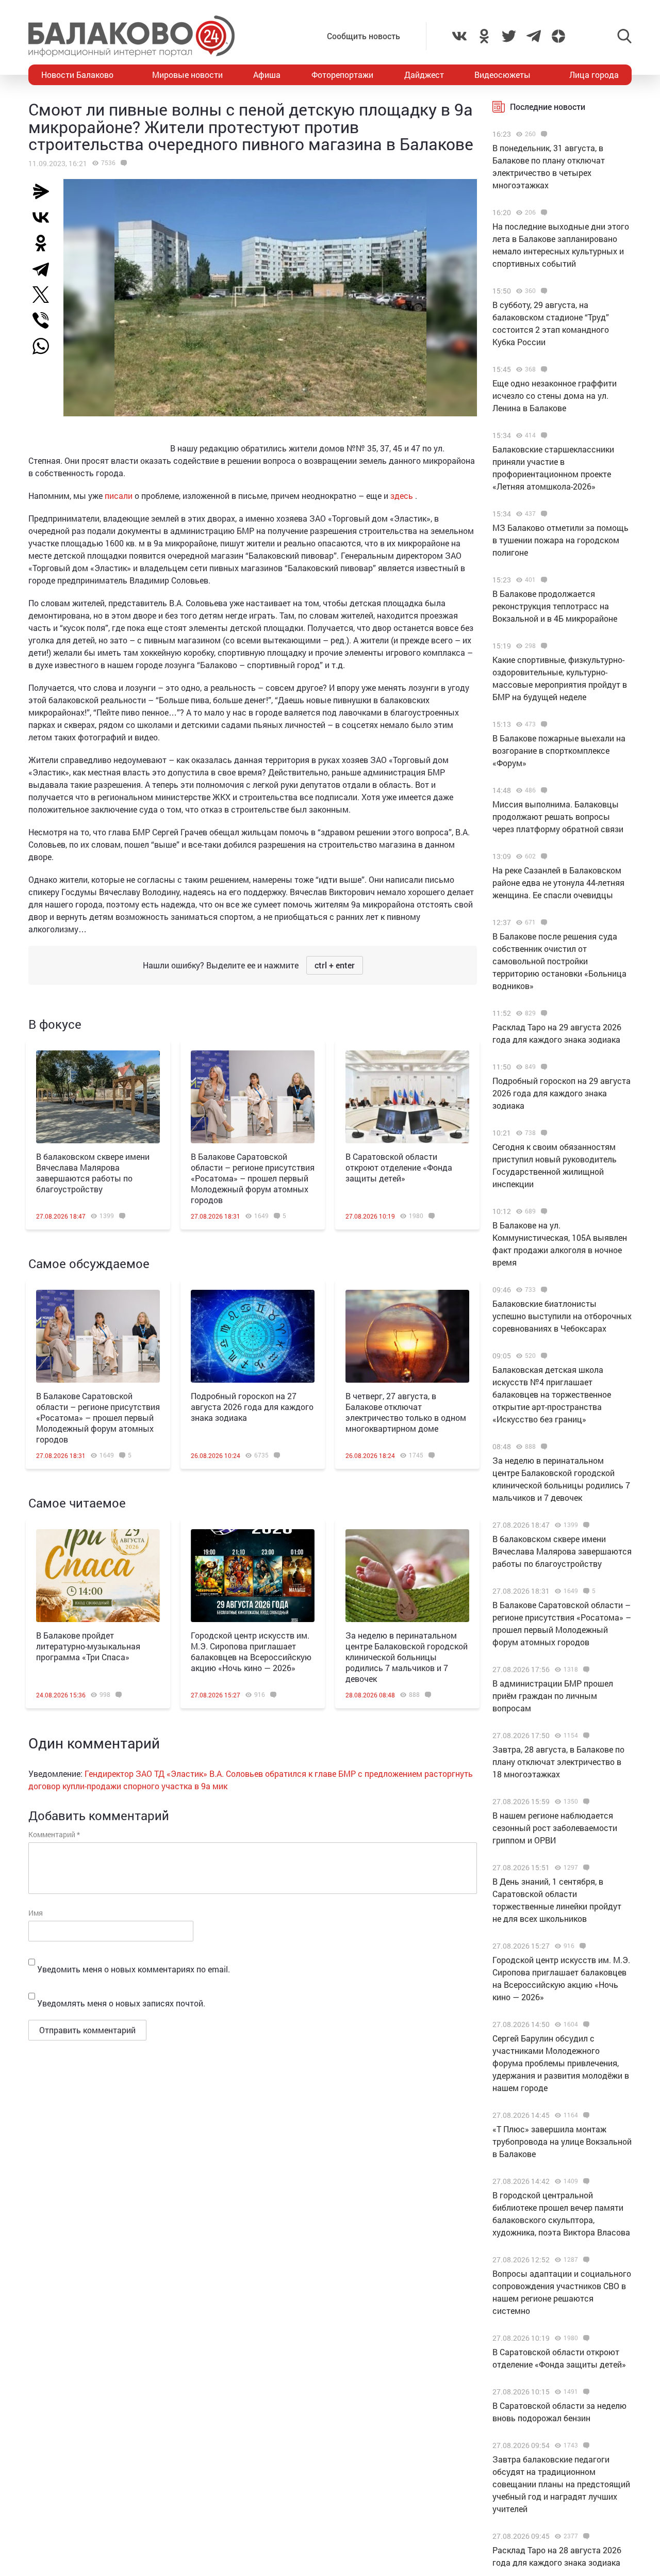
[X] (45, 295)
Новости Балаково (77, 75)
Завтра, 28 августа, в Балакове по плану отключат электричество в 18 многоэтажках (558, 1762)
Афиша (267, 75)
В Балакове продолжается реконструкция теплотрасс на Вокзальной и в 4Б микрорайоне (555, 606)
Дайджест (424, 75)
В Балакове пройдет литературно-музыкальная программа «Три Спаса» (88, 1646)
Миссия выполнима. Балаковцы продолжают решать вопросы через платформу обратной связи (558, 816)
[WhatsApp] (46, 346)
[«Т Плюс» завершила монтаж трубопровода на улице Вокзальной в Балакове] (585, 2115)
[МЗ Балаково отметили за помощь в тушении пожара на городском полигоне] (543, 514)
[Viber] (45, 320)
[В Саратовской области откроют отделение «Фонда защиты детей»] (407, 1097)
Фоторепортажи (342, 75)
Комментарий (54, 1834)
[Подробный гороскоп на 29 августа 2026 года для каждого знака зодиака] (543, 1067)
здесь (403, 496)
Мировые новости (187, 75)
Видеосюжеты (502, 75)
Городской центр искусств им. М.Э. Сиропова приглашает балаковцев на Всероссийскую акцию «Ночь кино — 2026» (251, 1651)
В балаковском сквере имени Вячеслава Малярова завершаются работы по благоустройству (93, 1173)
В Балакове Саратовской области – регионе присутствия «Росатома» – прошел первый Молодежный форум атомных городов (253, 1178)
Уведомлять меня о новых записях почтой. (121, 2003)
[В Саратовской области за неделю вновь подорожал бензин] (585, 2392)
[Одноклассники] (45, 243)
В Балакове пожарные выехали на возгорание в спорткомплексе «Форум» (559, 750)
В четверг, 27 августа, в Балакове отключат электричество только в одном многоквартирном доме (406, 1412)
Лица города (594, 75)
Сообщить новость (364, 36)
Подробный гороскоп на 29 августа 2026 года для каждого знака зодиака (562, 1093)
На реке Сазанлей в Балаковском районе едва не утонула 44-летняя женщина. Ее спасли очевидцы (558, 882)
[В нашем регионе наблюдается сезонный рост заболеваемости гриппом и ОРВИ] (585, 1802)
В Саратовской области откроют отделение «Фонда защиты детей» (399, 1167)
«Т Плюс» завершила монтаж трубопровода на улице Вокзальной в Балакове (562, 2141)
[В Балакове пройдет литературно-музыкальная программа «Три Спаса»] (98, 1576)
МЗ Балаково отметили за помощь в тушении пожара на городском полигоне (560, 540)
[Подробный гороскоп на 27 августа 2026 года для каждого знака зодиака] (253, 1336)
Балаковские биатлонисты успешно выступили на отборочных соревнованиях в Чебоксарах (562, 1316)
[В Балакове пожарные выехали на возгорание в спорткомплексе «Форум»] (543, 724)
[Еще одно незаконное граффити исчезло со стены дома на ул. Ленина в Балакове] (543, 369)
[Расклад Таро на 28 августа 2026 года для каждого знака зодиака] (585, 2536)
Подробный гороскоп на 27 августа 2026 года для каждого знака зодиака (252, 1407)
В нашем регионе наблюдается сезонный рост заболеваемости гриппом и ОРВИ (555, 1828)
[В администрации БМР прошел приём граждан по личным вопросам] (585, 1670)
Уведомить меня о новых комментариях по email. (134, 1969)
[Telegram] (45, 269)
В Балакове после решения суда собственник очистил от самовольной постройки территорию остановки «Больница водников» (559, 961)
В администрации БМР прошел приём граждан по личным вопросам (553, 1696)
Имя (36, 1913)
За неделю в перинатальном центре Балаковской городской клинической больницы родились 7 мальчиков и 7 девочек (407, 1657)
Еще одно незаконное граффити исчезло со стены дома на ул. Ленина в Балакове (555, 395)
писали (119, 496)
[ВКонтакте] (45, 217)
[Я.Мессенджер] (45, 191)
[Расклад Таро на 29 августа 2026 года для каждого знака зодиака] (543, 1013)
